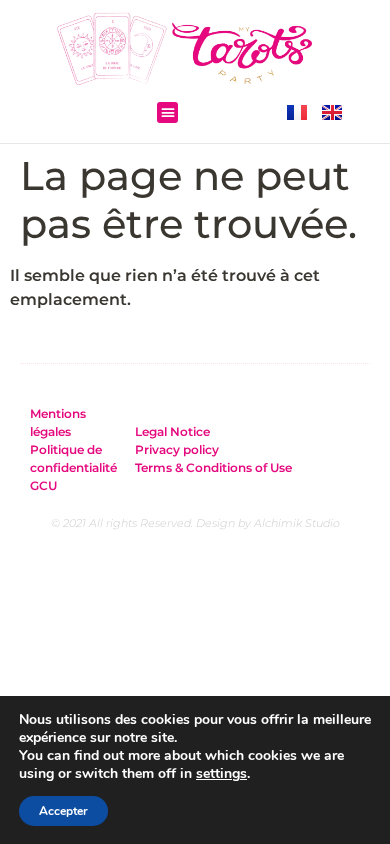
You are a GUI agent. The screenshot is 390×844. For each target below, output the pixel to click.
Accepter (63, 811)
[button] (167, 113)
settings (221, 774)
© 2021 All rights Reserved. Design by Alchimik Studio (195, 523)
